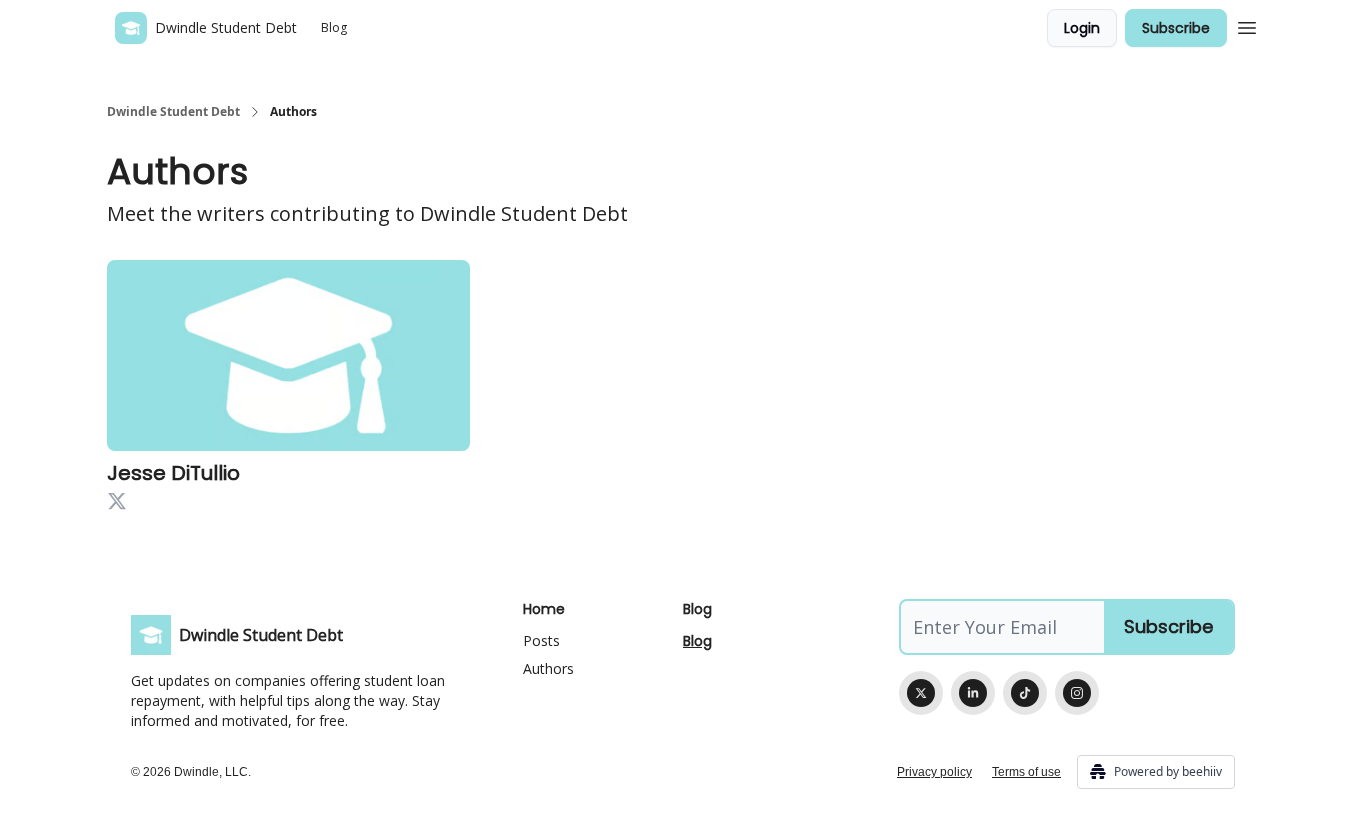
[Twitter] (921, 693)
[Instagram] (1077, 693)
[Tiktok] (1025, 693)
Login (1082, 28)
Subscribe (1176, 28)
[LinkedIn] (973, 693)
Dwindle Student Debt (173, 112)
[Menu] (1247, 25)
